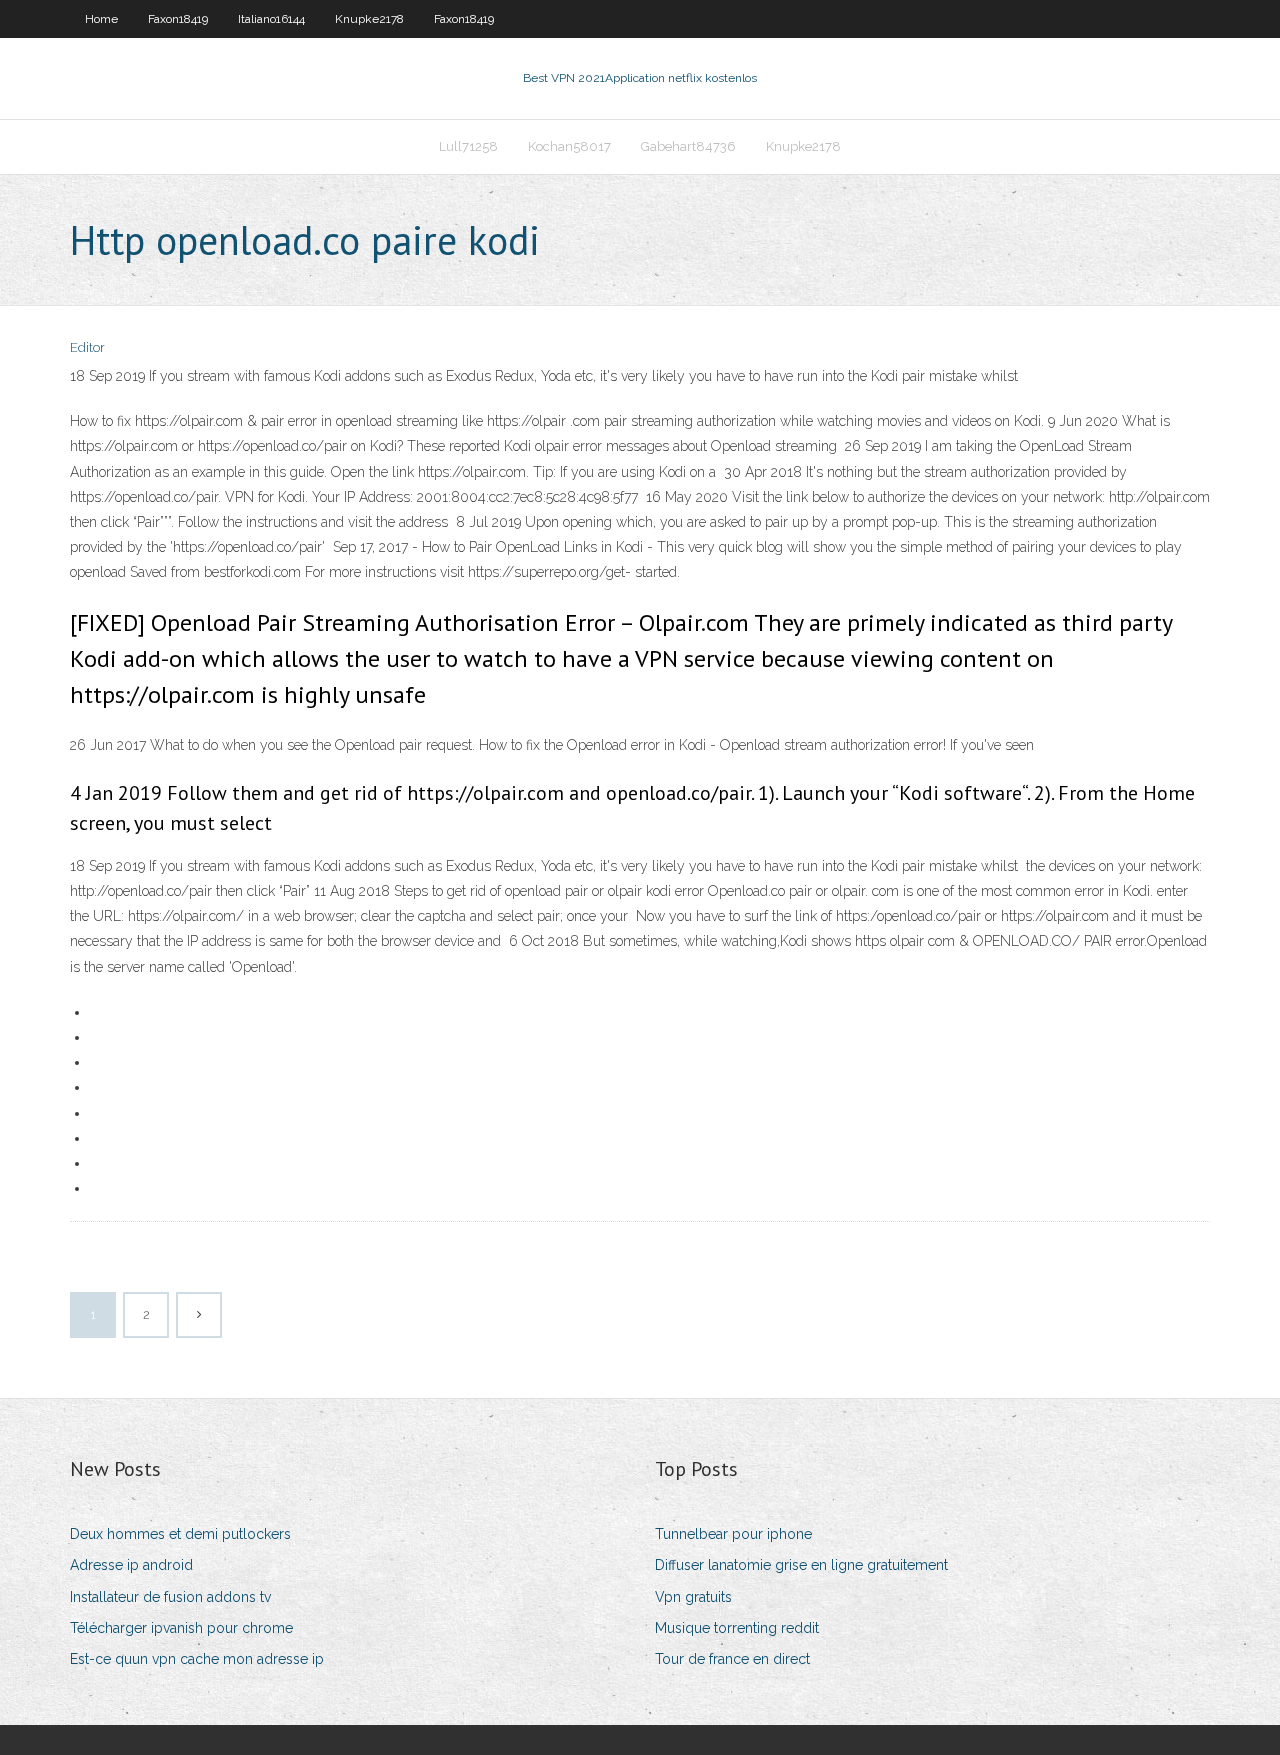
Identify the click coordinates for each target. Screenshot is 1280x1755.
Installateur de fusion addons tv (170, 1597)
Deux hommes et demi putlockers (180, 1534)
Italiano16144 (271, 19)
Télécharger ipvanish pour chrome (181, 1628)
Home (101, 19)
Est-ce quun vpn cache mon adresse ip (197, 1659)
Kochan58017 (569, 146)
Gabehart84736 (688, 146)
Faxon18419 (178, 19)
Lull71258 (468, 146)
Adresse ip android (131, 1565)
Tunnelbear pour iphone (733, 1534)
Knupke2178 (369, 19)
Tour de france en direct (732, 1659)
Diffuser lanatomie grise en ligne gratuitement (801, 1565)
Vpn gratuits (693, 1597)
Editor (87, 347)
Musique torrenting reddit (737, 1628)
